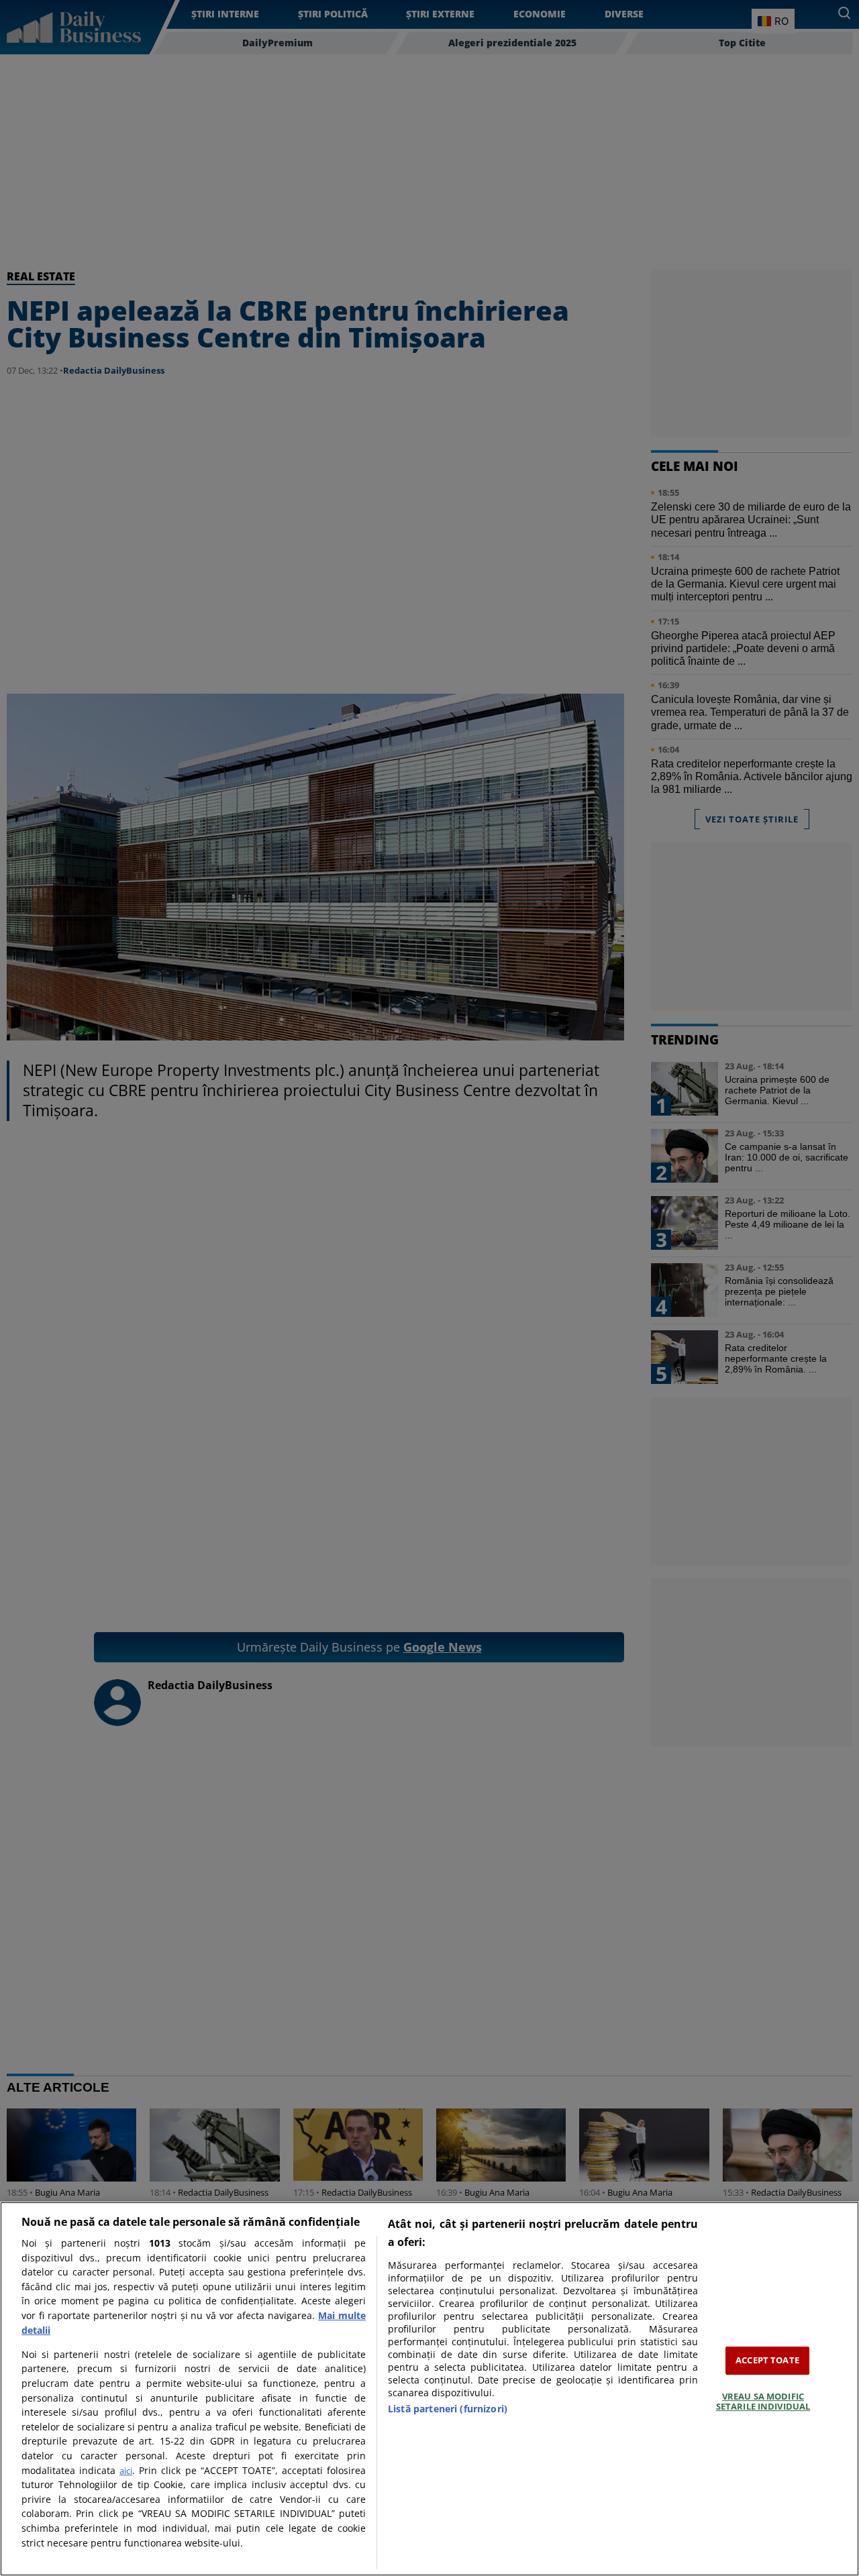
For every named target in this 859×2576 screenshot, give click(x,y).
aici (126, 2471)
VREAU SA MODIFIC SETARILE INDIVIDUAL (763, 2402)
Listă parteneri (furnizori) (448, 2409)
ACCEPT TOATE (767, 2360)
